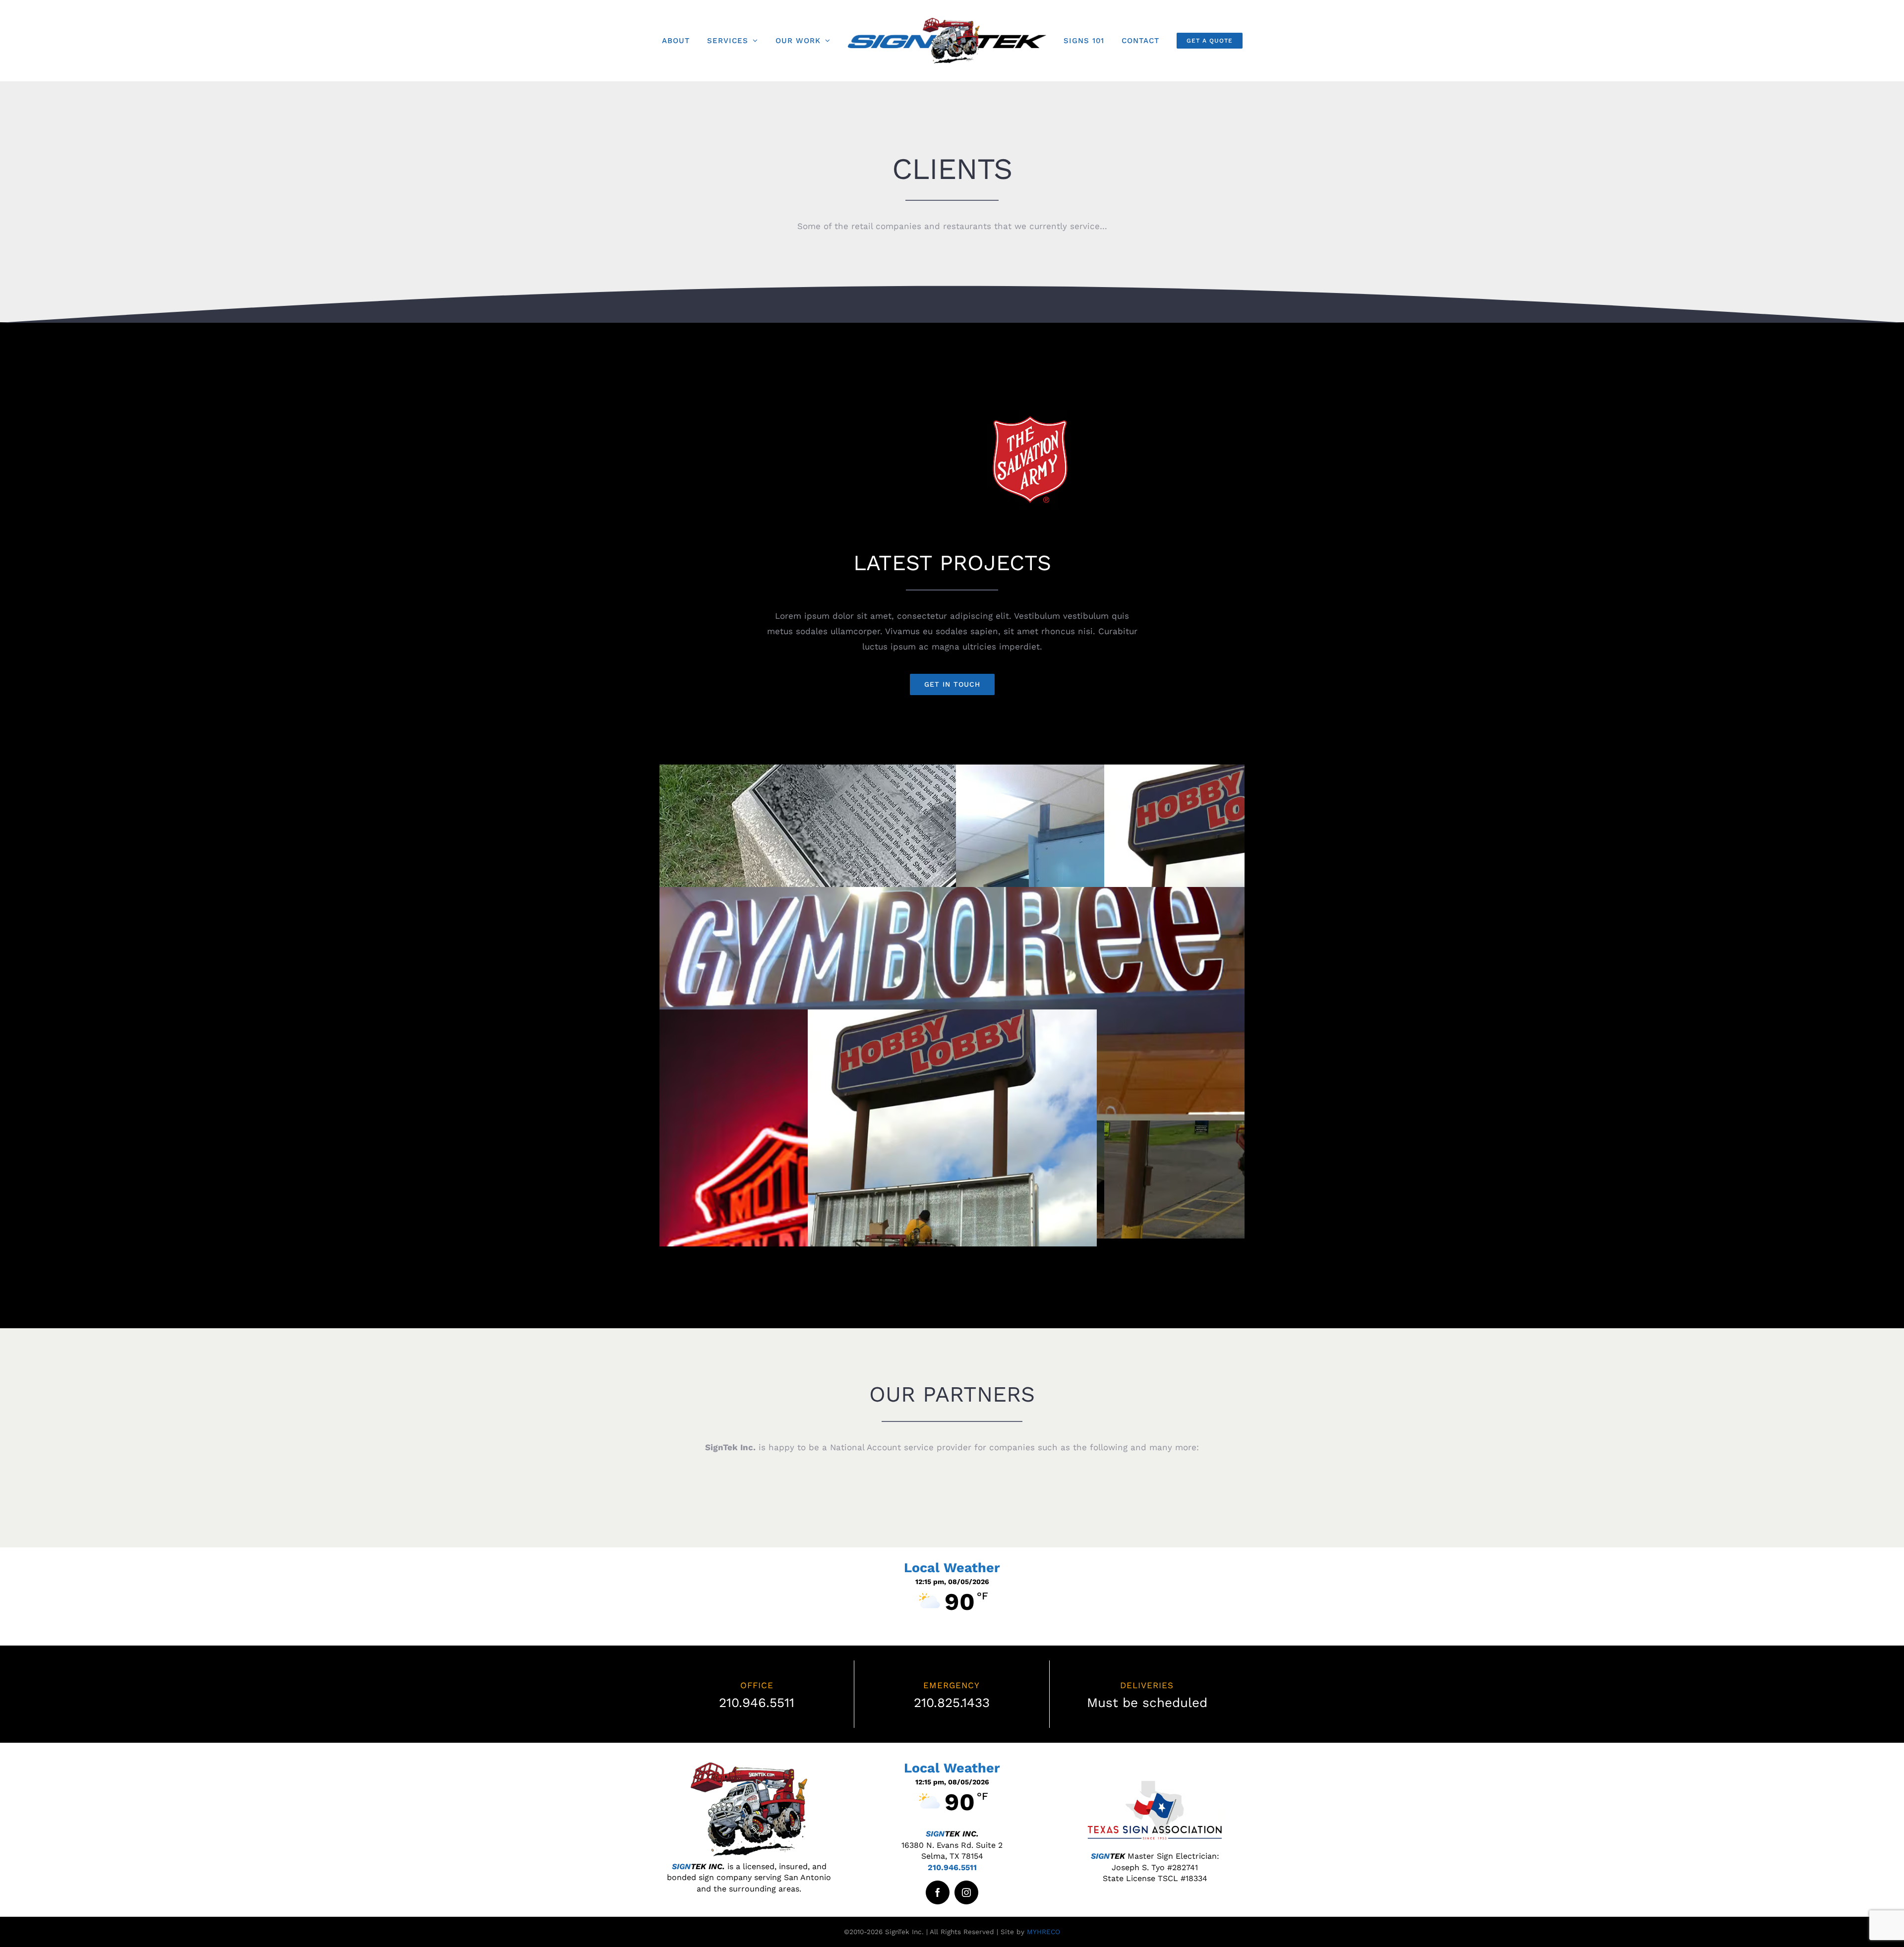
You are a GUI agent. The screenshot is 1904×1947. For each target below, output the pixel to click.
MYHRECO (1043, 1932)
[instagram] (966, 1892)
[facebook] (938, 1892)
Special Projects (952, 873)
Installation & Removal (952, 1238)
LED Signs (952, 995)
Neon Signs (804, 1238)
